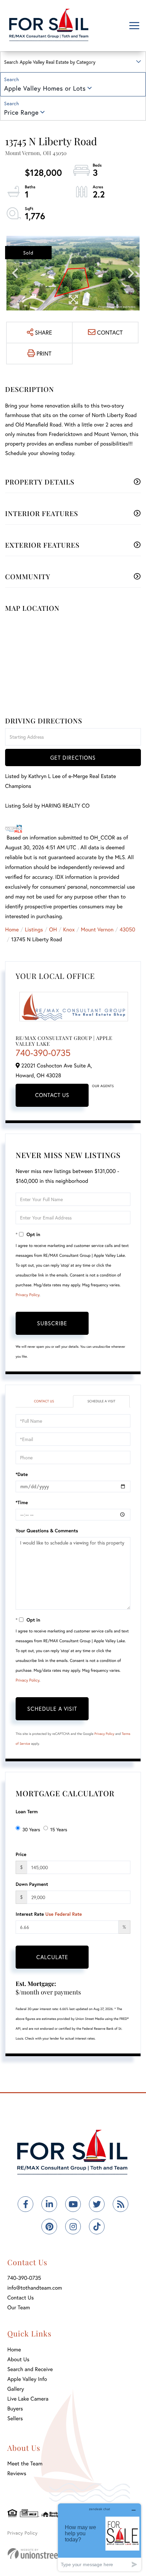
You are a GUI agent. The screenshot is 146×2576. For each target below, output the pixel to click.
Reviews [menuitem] (17, 2473)
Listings (34, 930)
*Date (22, 1474)
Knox (69, 930)
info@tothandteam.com (35, 2288)
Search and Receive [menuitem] (30, 2369)
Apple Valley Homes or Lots (45, 88)
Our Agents (103, 1086)
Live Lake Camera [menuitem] (28, 2399)
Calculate (52, 1957)
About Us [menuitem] (19, 2359)
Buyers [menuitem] (15, 2409)
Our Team (19, 2307)
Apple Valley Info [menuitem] (27, 2379)
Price (21, 1854)
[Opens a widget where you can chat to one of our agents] (99, 2537)
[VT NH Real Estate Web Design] (44, 2553)
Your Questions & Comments (47, 1530)
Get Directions (73, 757)
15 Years (59, 1829)
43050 (127, 930)
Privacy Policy (28, 1295)
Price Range (21, 112)
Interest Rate (49, 1914)
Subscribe (52, 1323)
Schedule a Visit (101, 1401)
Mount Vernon (97, 930)
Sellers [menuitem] (15, 2418)
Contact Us (52, 1095)
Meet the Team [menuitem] (25, 2464)
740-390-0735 (43, 1053)
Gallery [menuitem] (16, 2389)
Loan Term (27, 1811)
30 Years (31, 1829)
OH (53, 930)
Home (12, 930)
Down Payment (32, 1884)
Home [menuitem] (14, 2350)
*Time (22, 1502)
